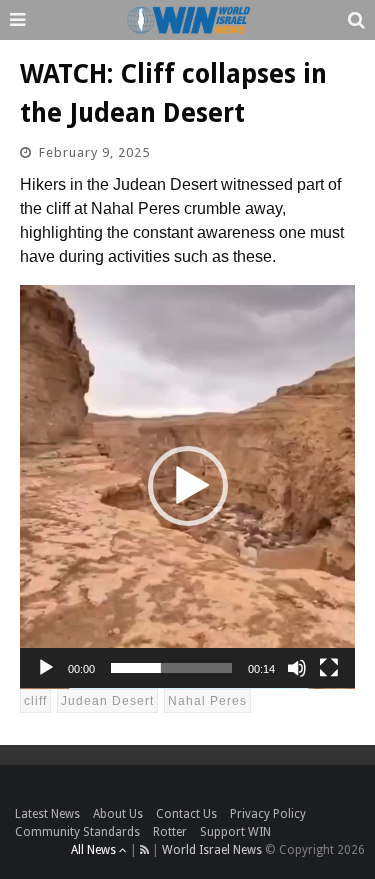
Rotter (170, 832)
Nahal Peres (207, 701)
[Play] (46, 668)
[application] (187, 487)
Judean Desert (107, 701)
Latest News (47, 814)
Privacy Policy (268, 814)
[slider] (171, 668)
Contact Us (186, 814)
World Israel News (212, 850)
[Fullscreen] (329, 668)
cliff (35, 701)
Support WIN (235, 832)
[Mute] (297, 668)
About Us (118, 814)
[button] (188, 486)
